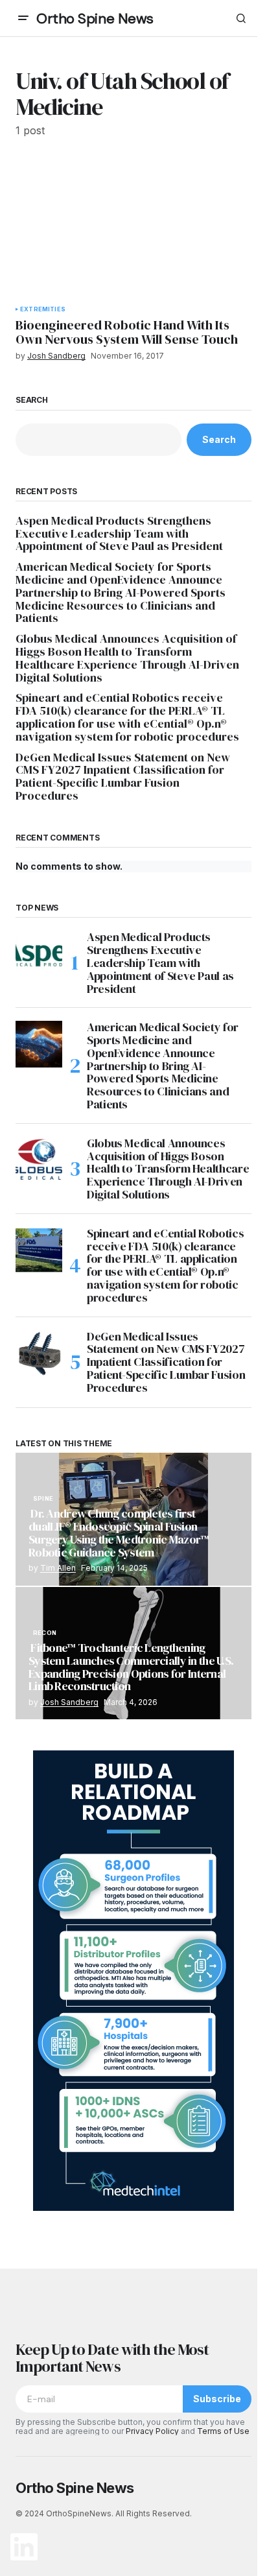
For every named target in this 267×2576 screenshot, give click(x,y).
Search (32, 400)
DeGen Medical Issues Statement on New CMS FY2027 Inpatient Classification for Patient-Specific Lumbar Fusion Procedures (123, 777)
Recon (45, 1633)
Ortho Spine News (95, 18)
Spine (43, 1499)
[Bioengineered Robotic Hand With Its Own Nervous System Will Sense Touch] (133, 229)
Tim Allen (58, 1568)
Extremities (43, 309)
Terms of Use (223, 2431)
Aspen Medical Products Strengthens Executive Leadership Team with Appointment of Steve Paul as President (119, 533)
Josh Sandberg (69, 1702)
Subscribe (217, 2399)
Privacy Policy (152, 2431)
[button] (23, 18)
